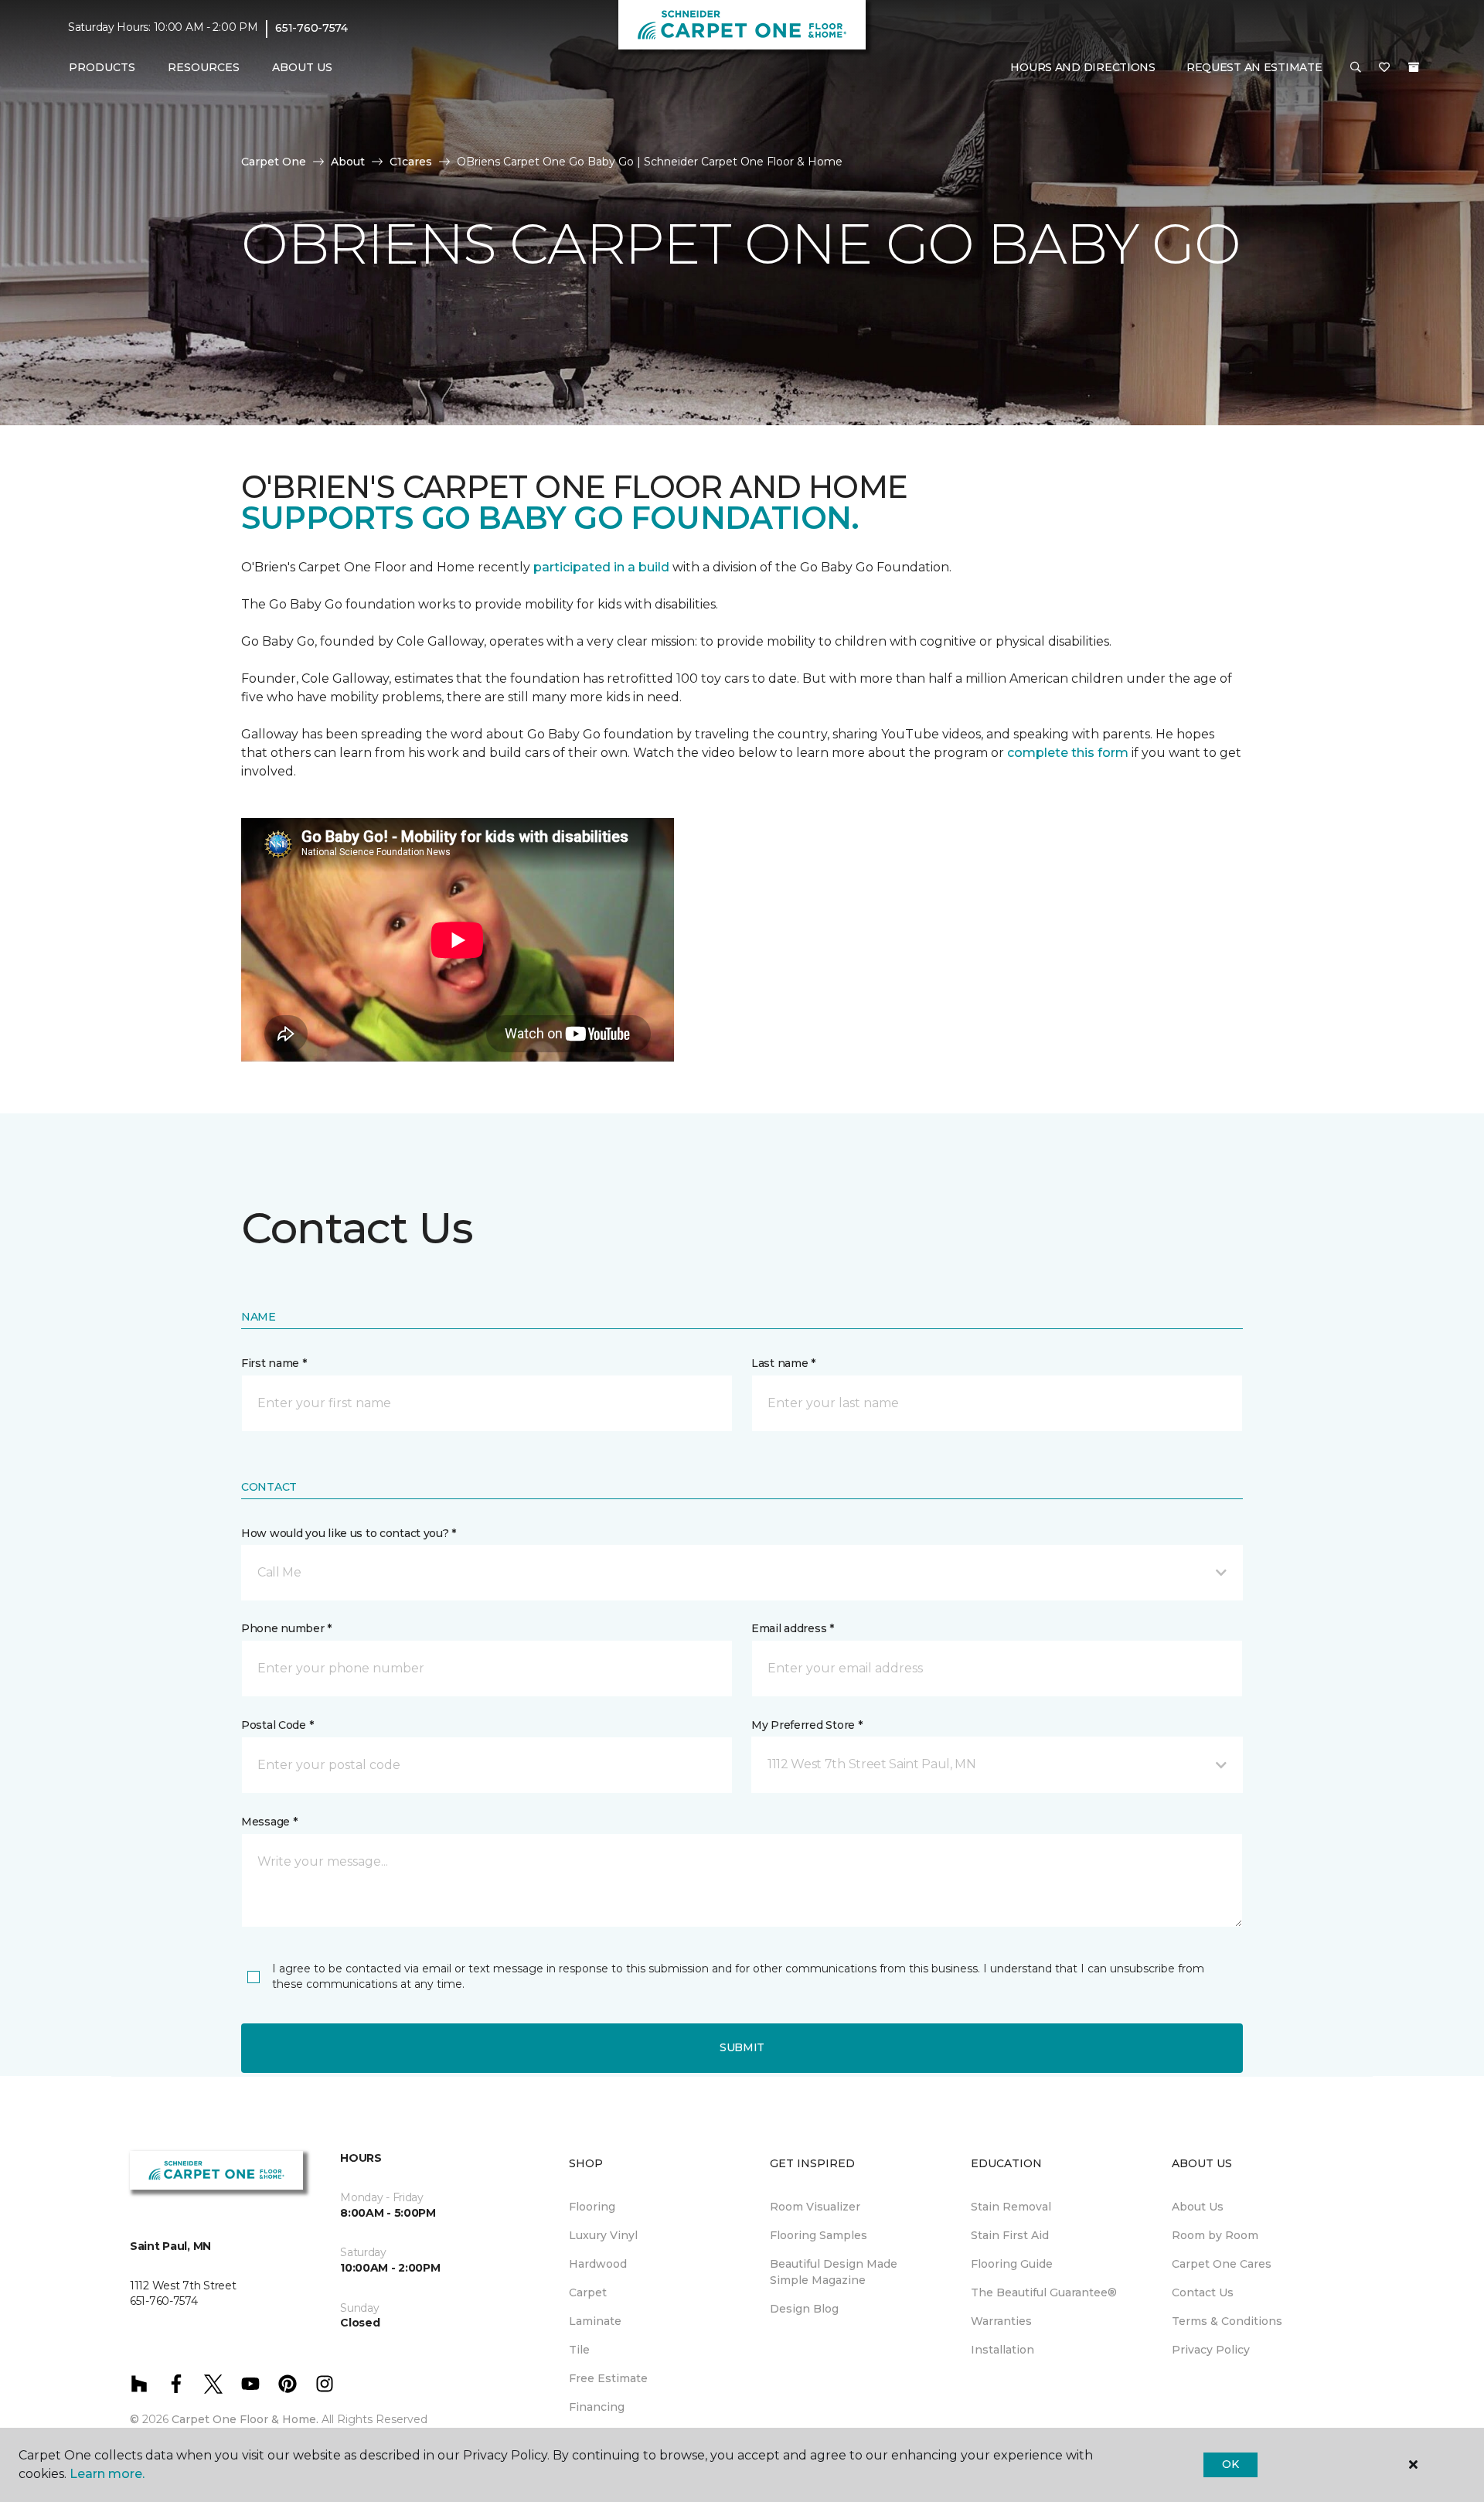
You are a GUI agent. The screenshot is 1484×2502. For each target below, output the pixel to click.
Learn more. (107, 2474)
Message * (269, 1822)
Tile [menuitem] (579, 2350)
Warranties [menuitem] (1001, 2321)
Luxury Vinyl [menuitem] (603, 2235)
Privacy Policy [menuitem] (1211, 2350)
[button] (1356, 68)
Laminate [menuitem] (595, 2321)
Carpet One (274, 162)
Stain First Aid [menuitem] (1010, 2235)
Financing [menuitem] (597, 2407)
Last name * (783, 1363)
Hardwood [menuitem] (598, 2264)
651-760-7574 (311, 28)
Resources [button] (204, 67)
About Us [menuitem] (1198, 2207)
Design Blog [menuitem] (804, 2309)
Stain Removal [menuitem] (1011, 2207)
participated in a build (601, 567)
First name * (274, 1363)
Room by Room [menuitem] (1215, 2235)
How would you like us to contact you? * (349, 1533)
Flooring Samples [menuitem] (819, 2235)
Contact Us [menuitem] (1203, 2292)
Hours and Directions (1082, 67)
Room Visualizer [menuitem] (815, 2207)
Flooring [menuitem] (592, 2207)
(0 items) (1414, 67)
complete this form (1068, 753)
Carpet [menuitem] (588, 2292)
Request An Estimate (1254, 67)
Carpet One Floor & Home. (245, 2419)
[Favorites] (1384, 68)
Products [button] (102, 67)
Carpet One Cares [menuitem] (1222, 2264)
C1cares (411, 162)
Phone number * (286, 1628)
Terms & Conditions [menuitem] (1227, 2321)
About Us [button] (302, 67)
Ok (1230, 2464)
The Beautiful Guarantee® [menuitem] (1044, 2292)
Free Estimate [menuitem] (608, 2378)
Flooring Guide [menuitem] (1012, 2264)
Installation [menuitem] (1002, 2350)
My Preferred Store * (807, 1725)
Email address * (793, 1628)
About (348, 162)
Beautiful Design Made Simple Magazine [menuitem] (834, 2272)
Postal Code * (277, 1725)
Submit (742, 2047)
